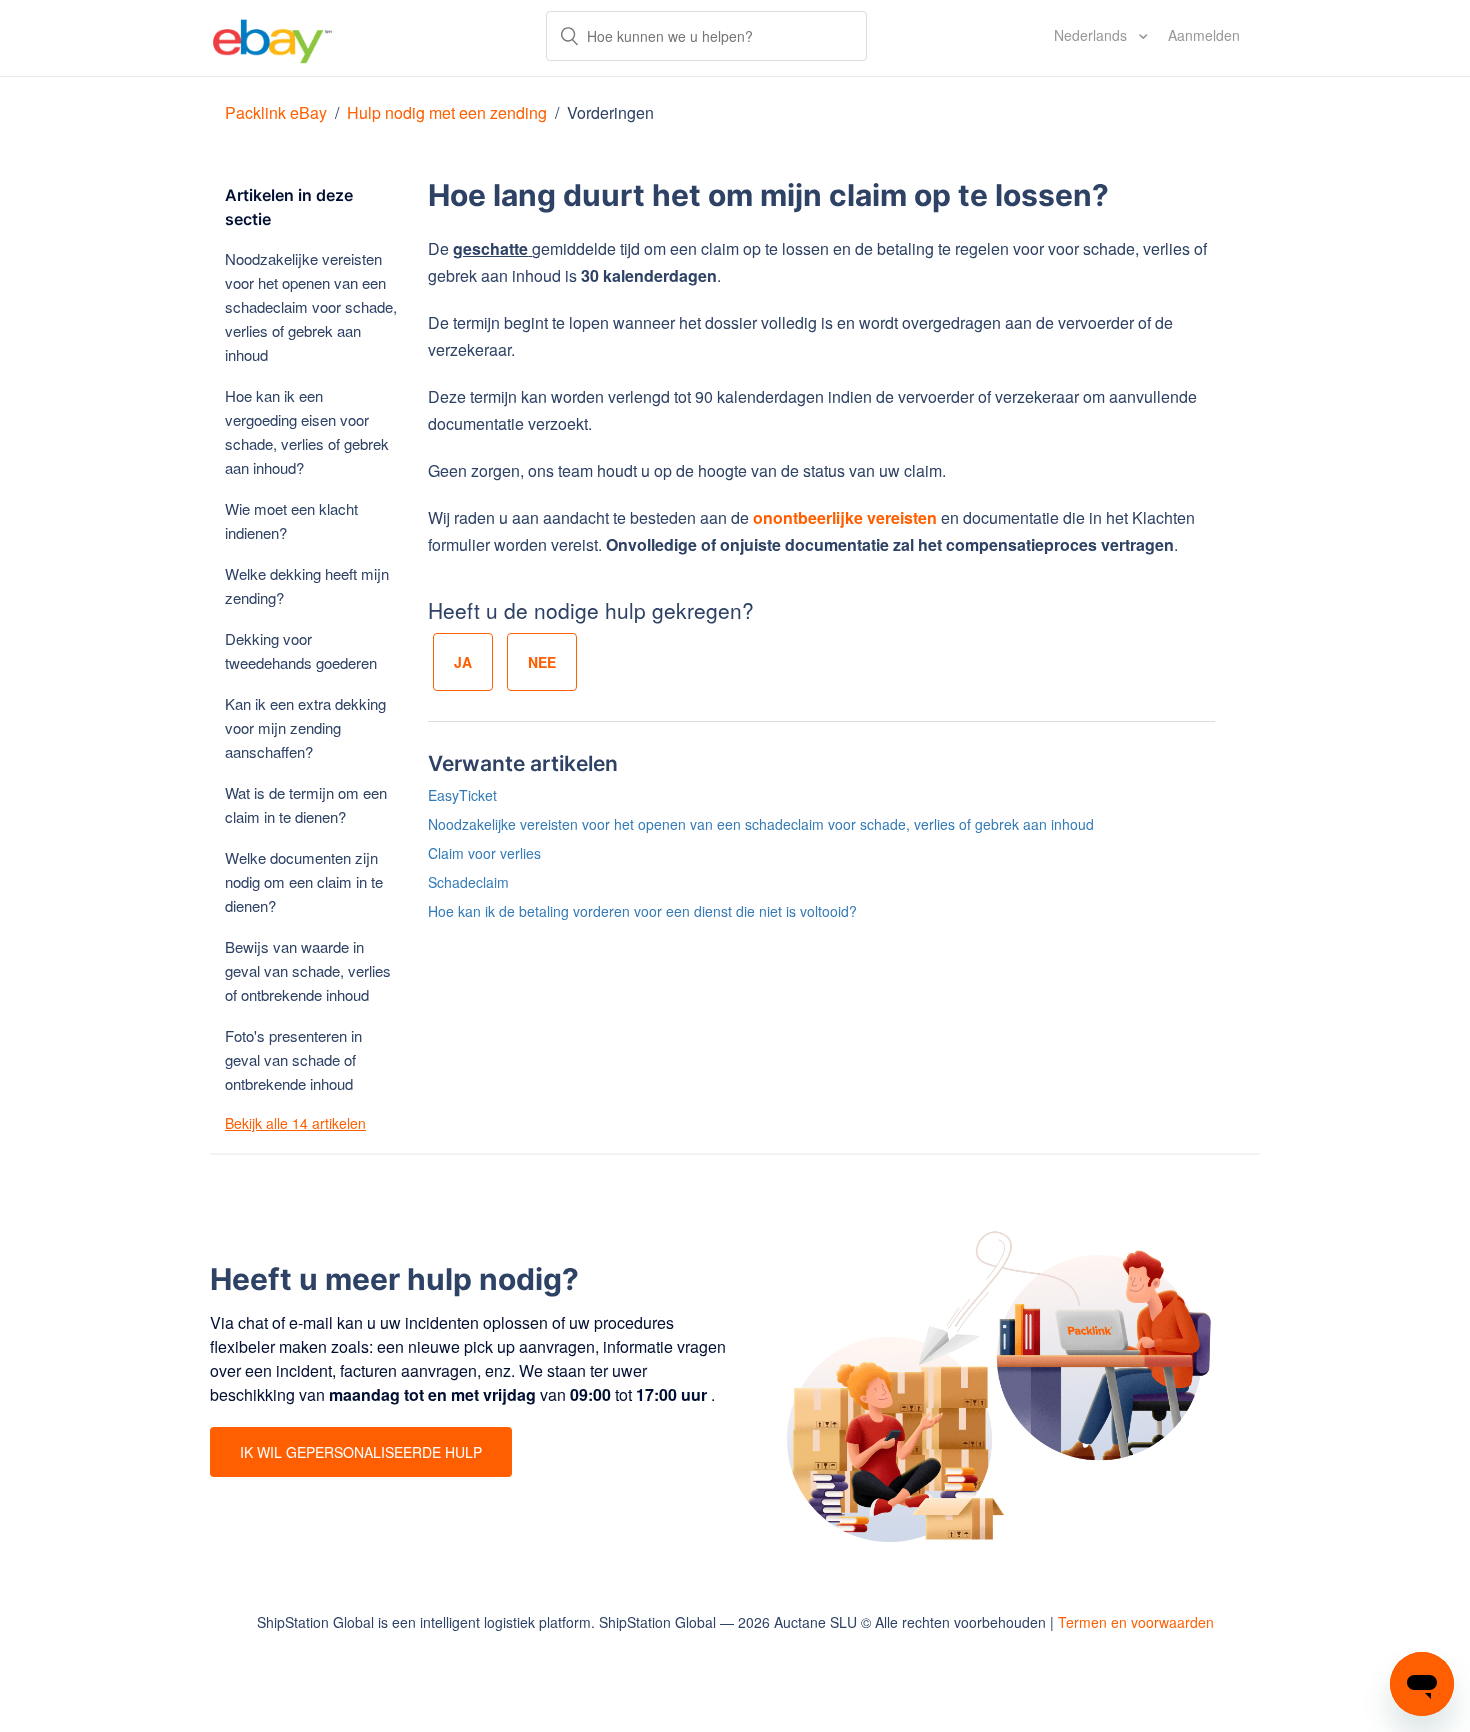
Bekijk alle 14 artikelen (295, 1123)
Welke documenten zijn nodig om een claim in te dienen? (304, 881)
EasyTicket (462, 795)
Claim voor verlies (484, 853)
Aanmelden (1204, 35)
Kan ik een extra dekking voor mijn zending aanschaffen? (305, 727)
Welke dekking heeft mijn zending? (307, 585)
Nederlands (1092, 35)
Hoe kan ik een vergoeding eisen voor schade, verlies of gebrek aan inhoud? (307, 431)
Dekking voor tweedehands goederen (301, 650)
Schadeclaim (468, 882)
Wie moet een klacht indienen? (291, 520)
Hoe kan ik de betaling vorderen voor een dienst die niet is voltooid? (642, 911)
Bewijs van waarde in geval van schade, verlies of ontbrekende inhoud (308, 970)
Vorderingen (610, 112)
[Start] (272, 38)
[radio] (463, 662)
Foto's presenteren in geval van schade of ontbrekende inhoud (293, 1059)
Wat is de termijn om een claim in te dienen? (306, 804)
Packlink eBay (276, 112)
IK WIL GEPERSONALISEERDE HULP (361, 1452)
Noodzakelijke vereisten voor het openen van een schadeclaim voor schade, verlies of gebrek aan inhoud (311, 306)
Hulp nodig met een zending (447, 112)
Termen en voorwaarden (1136, 1622)
